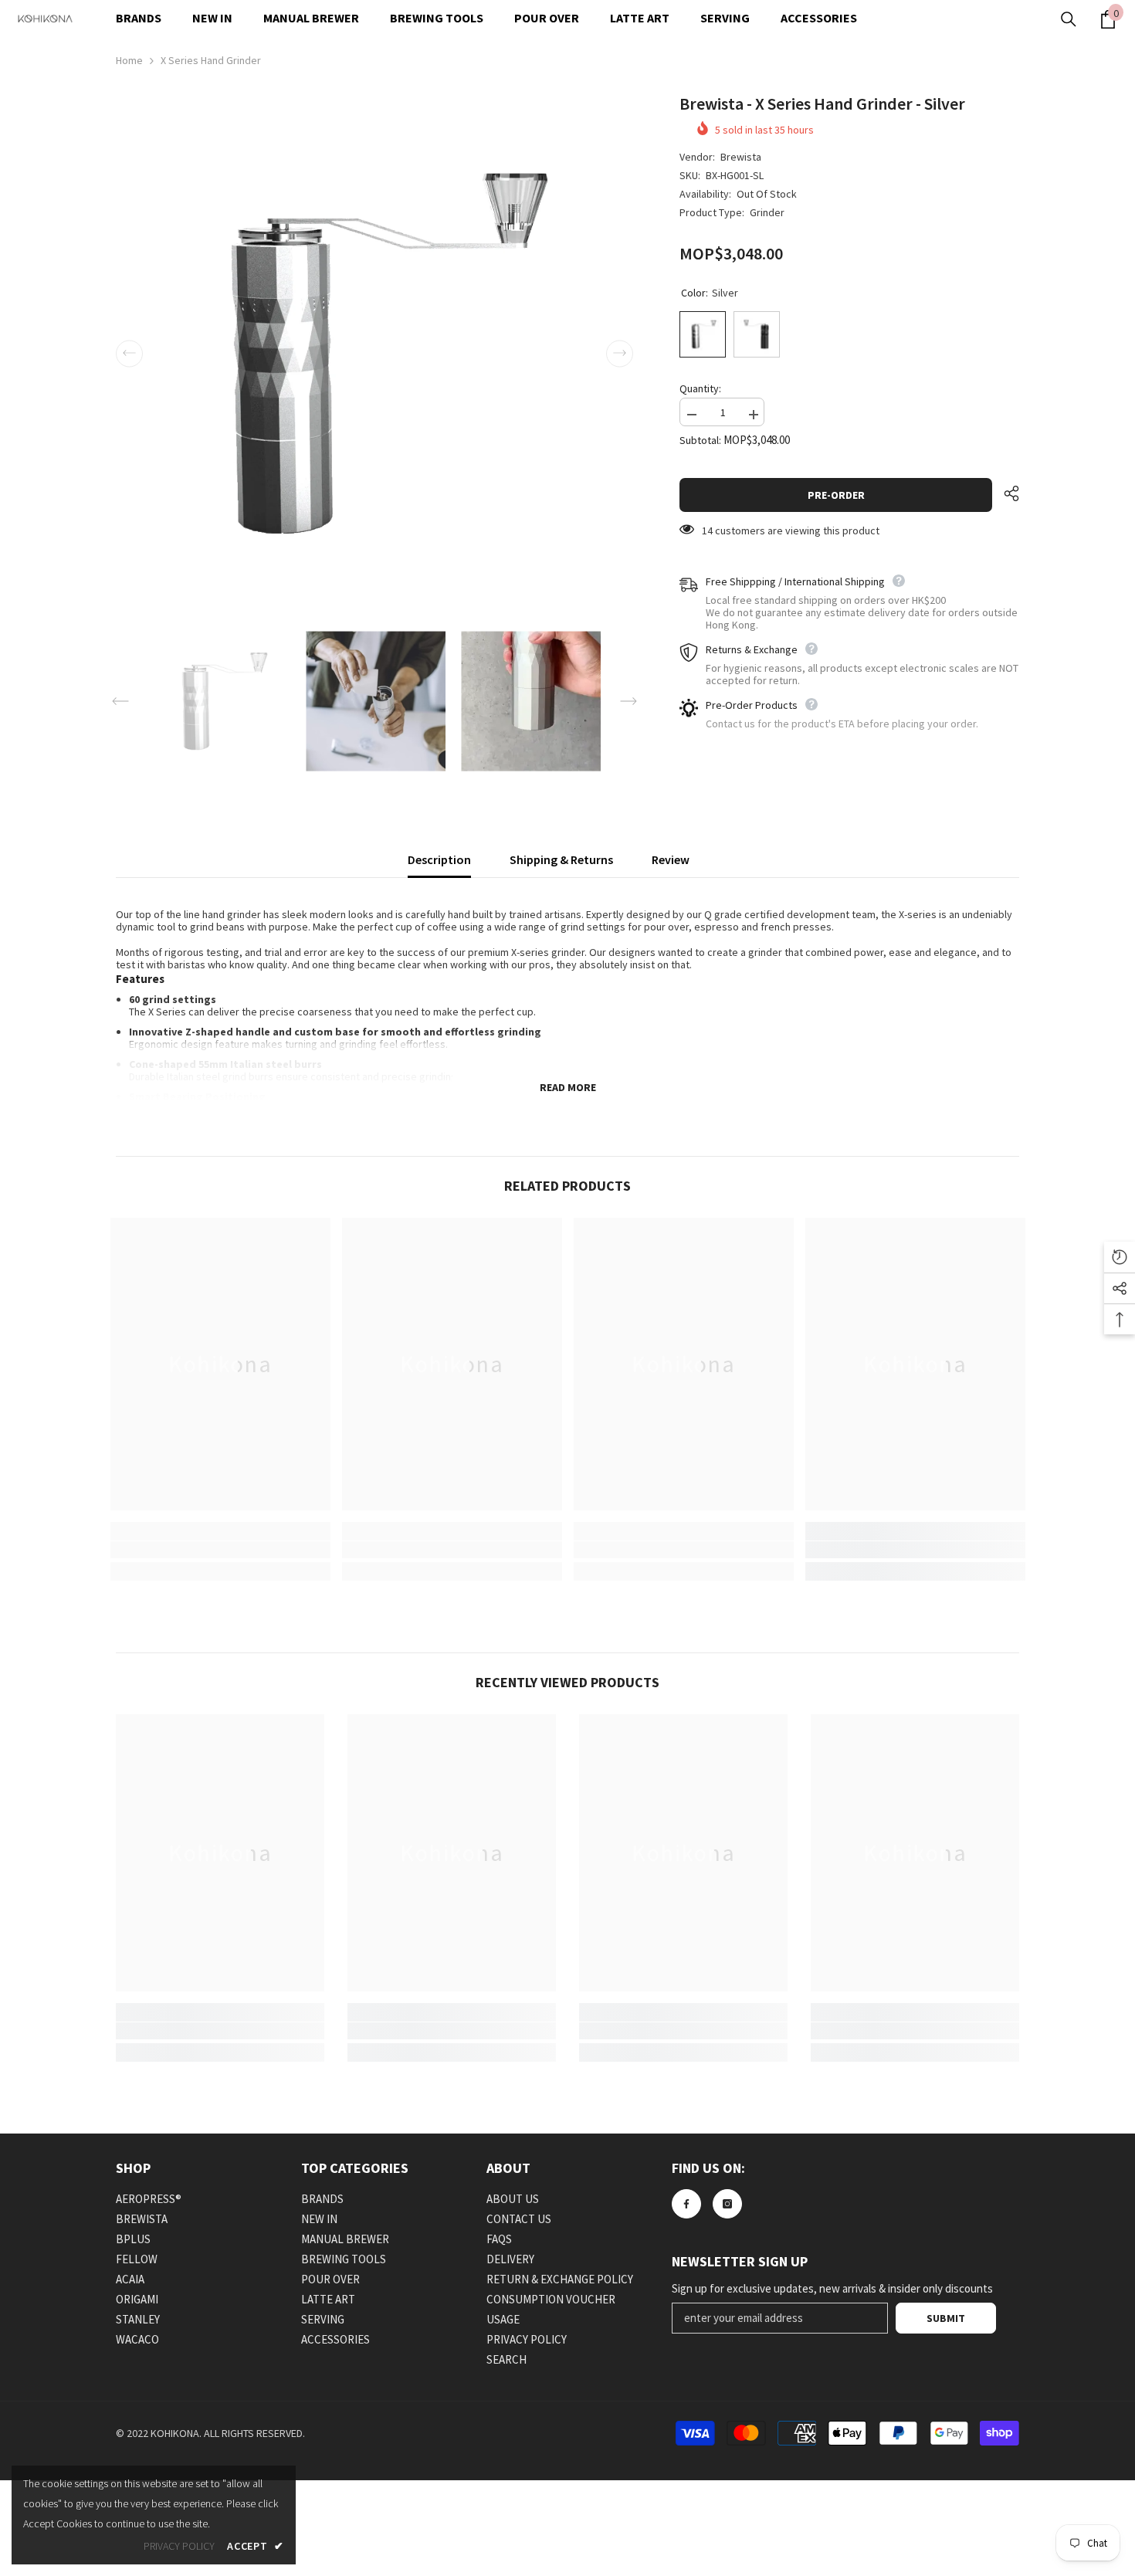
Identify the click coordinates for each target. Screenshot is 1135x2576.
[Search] (1069, 19)
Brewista (741, 157)
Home (129, 60)
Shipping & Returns (561, 859)
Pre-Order (840, 495)
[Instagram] (727, 2204)
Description (439, 859)
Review (671, 859)
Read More (568, 1087)
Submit (946, 2318)
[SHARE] (1006, 493)
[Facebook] (686, 2204)
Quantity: (700, 388)
